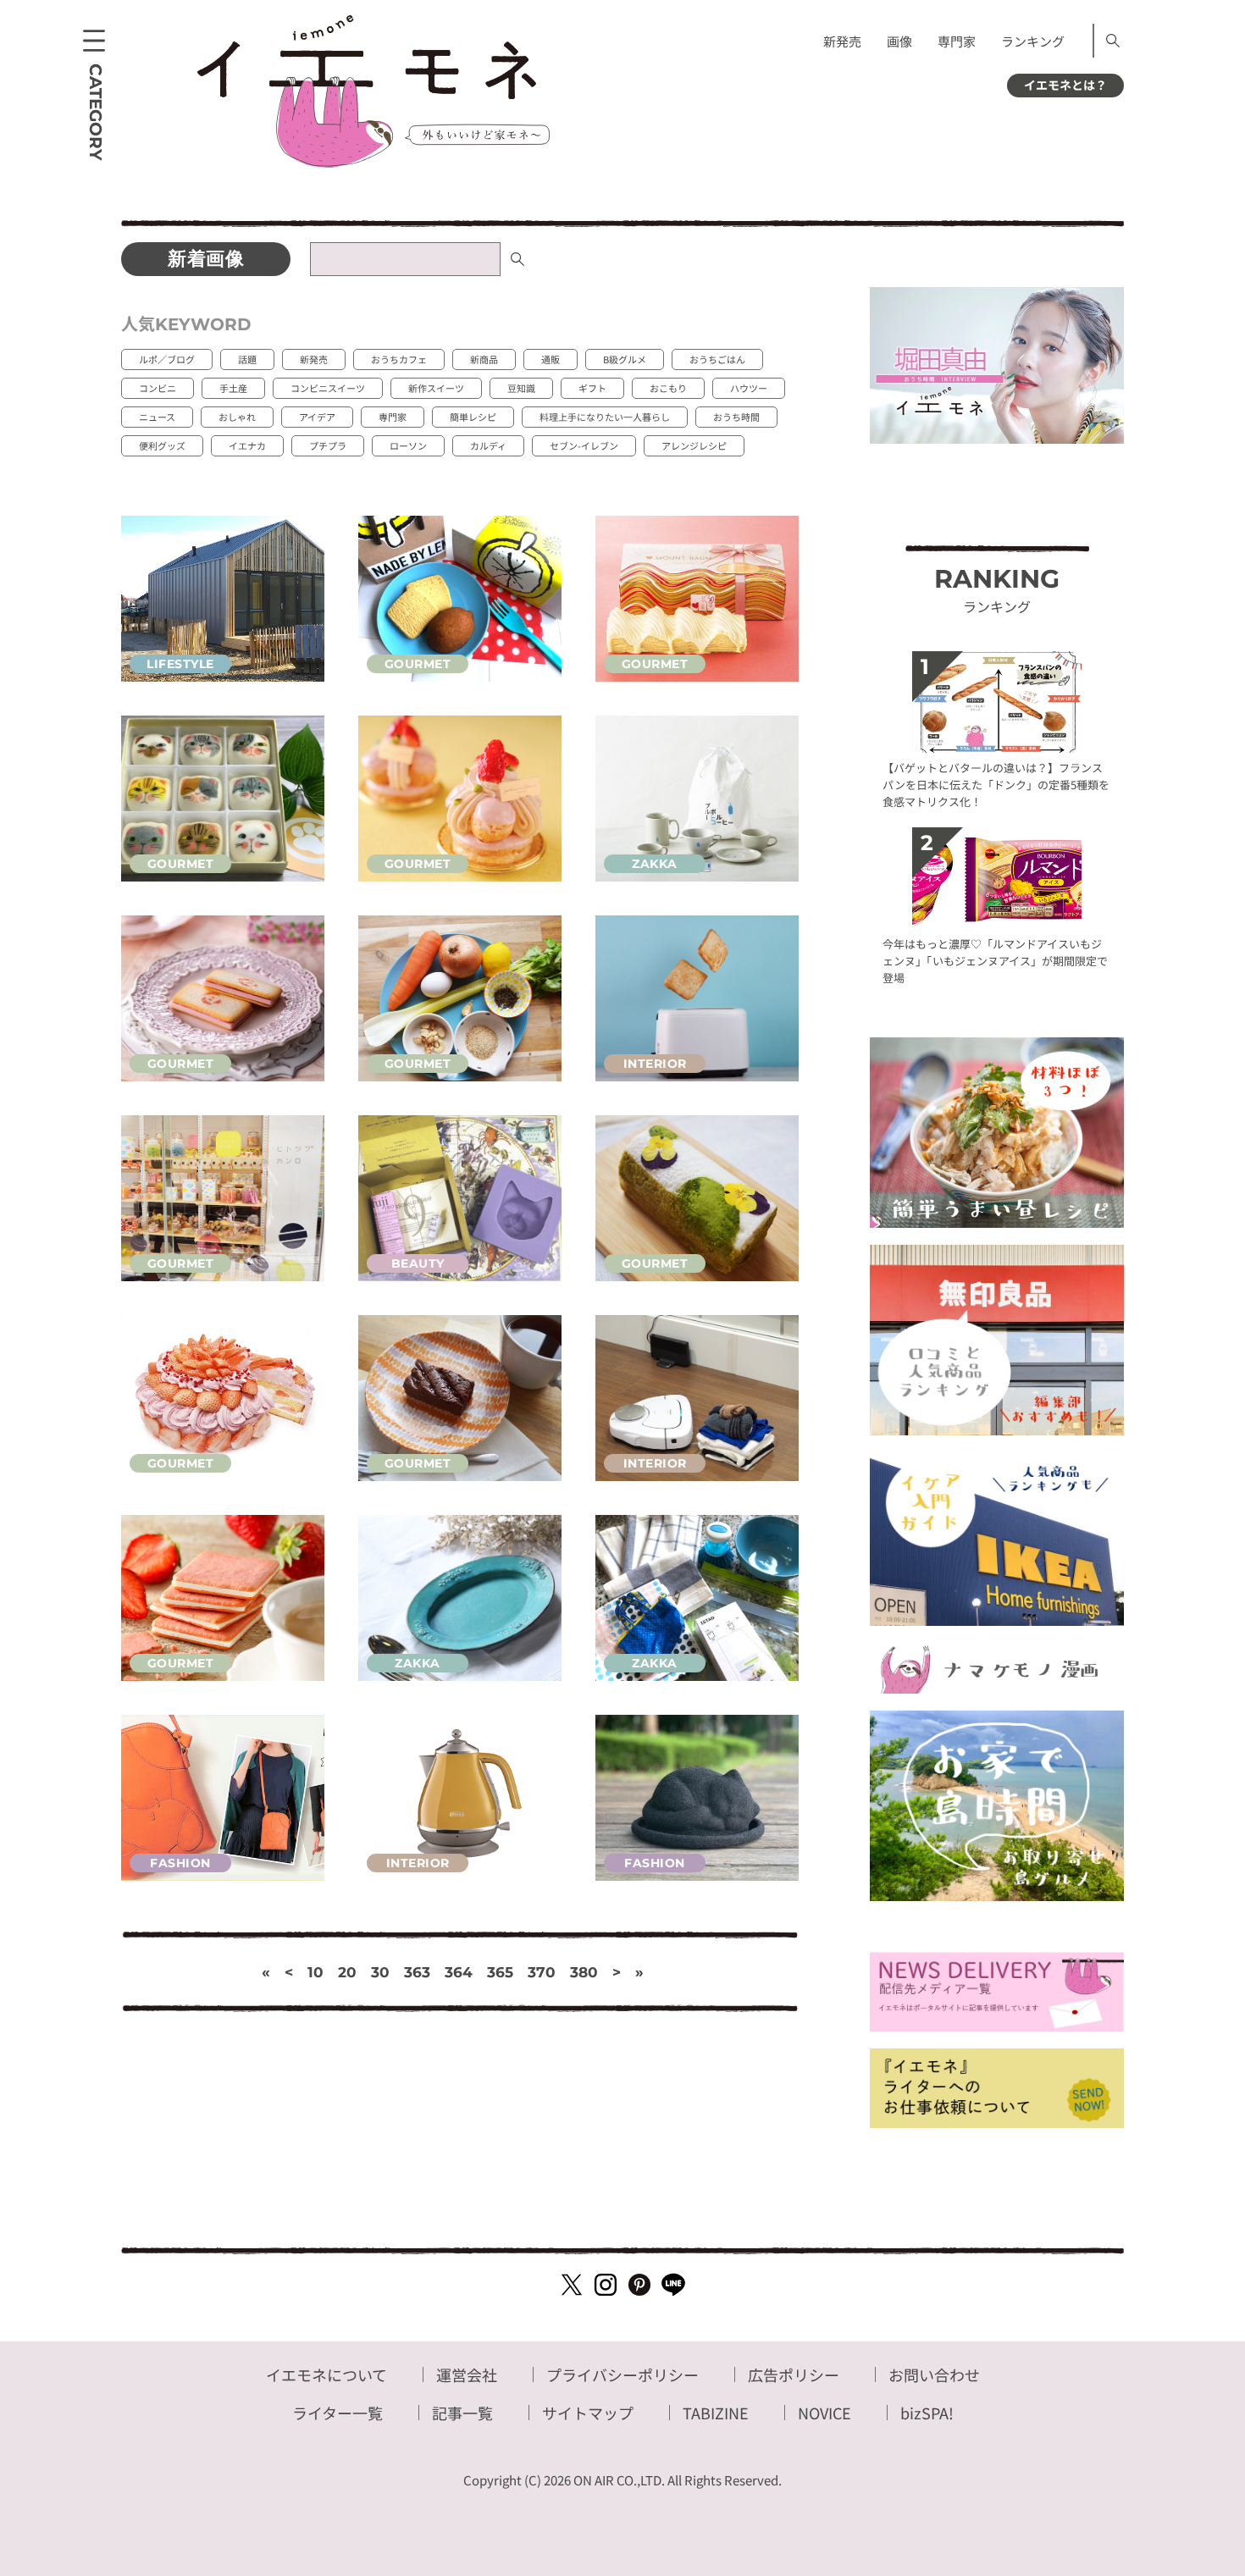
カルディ (488, 445)
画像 (899, 41)
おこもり (668, 388)
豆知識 (521, 388)
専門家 (957, 41)
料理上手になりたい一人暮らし (605, 417)
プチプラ (328, 445)
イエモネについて (326, 2374)
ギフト (592, 388)
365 (500, 1972)
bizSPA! (927, 2413)
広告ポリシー (794, 2374)
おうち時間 (736, 417)
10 (315, 1972)
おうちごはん (717, 359)
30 (380, 1972)
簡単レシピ (473, 417)
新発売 (842, 41)
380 (584, 1972)
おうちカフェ (399, 359)
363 (417, 1972)
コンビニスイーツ (328, 388)
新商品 (484, 359)
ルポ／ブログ (167, 359)
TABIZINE (716, 2413)
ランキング (1033, 41)
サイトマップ (588, 2413)
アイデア (317, 417)
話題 (247, 359)
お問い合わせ (934, 2374)
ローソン (408, 445)
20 (347, 1972)
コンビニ (158, 388)
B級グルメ (625, 359)
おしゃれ (237, 417)
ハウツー (749, 388)
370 (542, 1972)
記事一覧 (462, 2413)
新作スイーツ (436, 388)
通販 (551, 359)
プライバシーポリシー (622, 2374)
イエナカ (247, 445)
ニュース (157, 417)
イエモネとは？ (1065, 85)
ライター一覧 (338, 2413)
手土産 (233, 388)
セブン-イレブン (584, 445)
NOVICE (824, 2413)
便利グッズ (162, 445)
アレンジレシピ (694, 445)
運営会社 (467, 2374)
